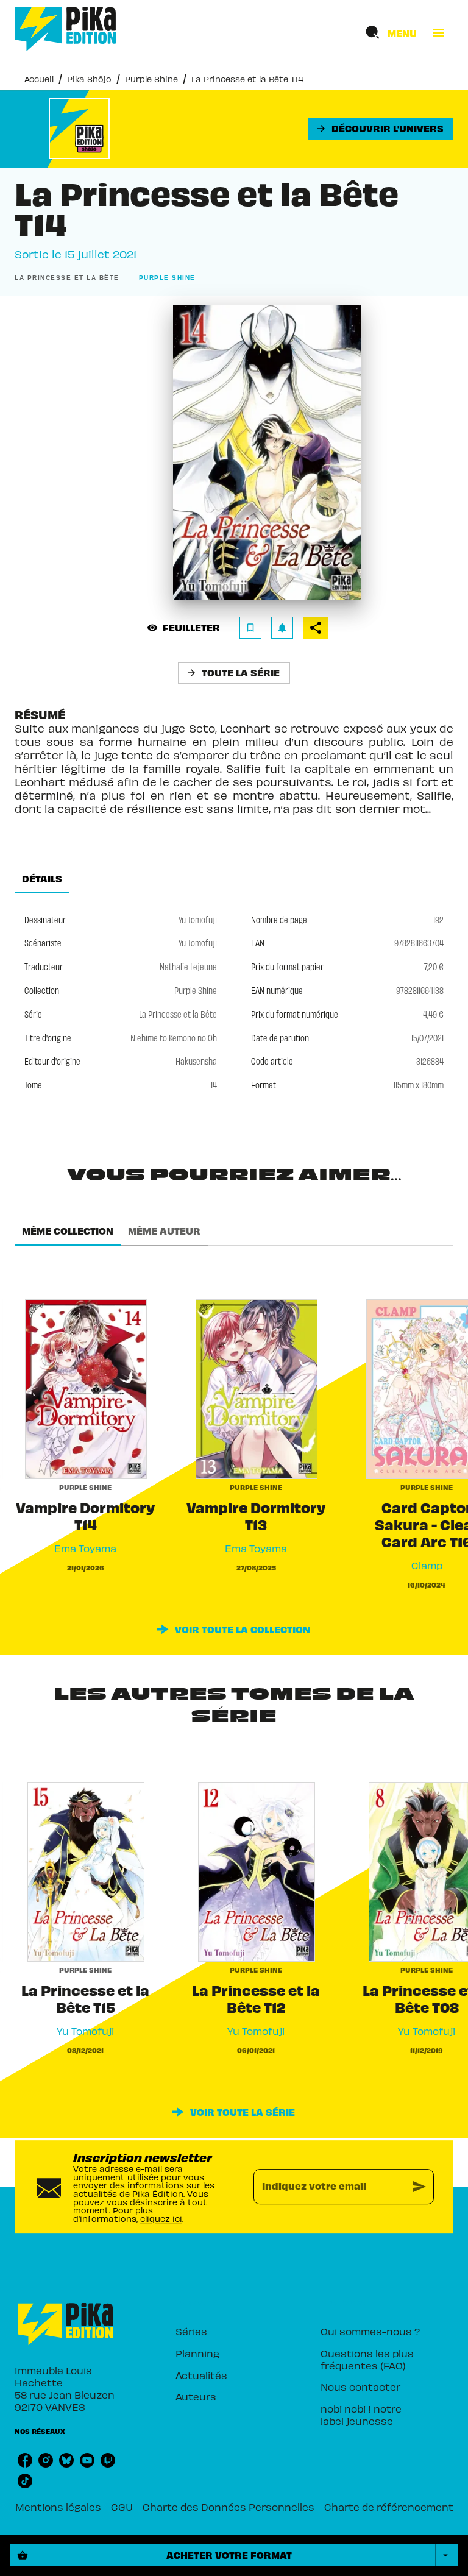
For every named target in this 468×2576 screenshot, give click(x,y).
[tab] (42, 879)
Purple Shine (151, 79)
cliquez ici (161, 2219)
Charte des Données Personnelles (229, 2507)
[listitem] (25, 2460)
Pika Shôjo (89, 79)
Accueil (39, 79)
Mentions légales (58, 2507)
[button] (381, 129)
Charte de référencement (389, 2507)
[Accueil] (66, 29)
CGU (122, 2507)
